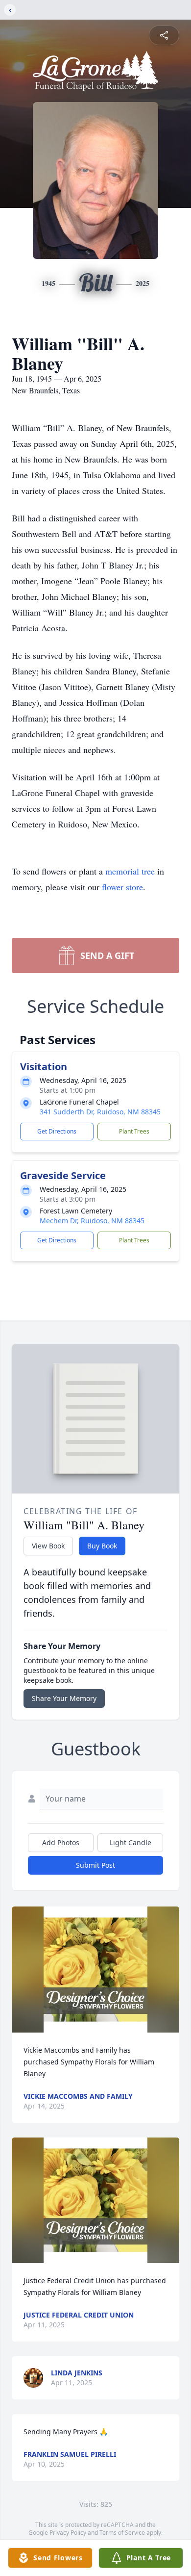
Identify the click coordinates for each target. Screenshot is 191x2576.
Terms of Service (122, 2533)
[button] (95, 1970)
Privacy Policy (68, 2533)
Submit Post (95, 1865)
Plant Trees (134, 1131)
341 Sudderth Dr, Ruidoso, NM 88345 (100, 1112)
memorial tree (130, 871)
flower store (122, 887)
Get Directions (57, 1131)
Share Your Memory (64, 1698)
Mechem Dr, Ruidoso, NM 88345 (92, 1221)
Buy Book (102, 1546)
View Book (48, 1546)
